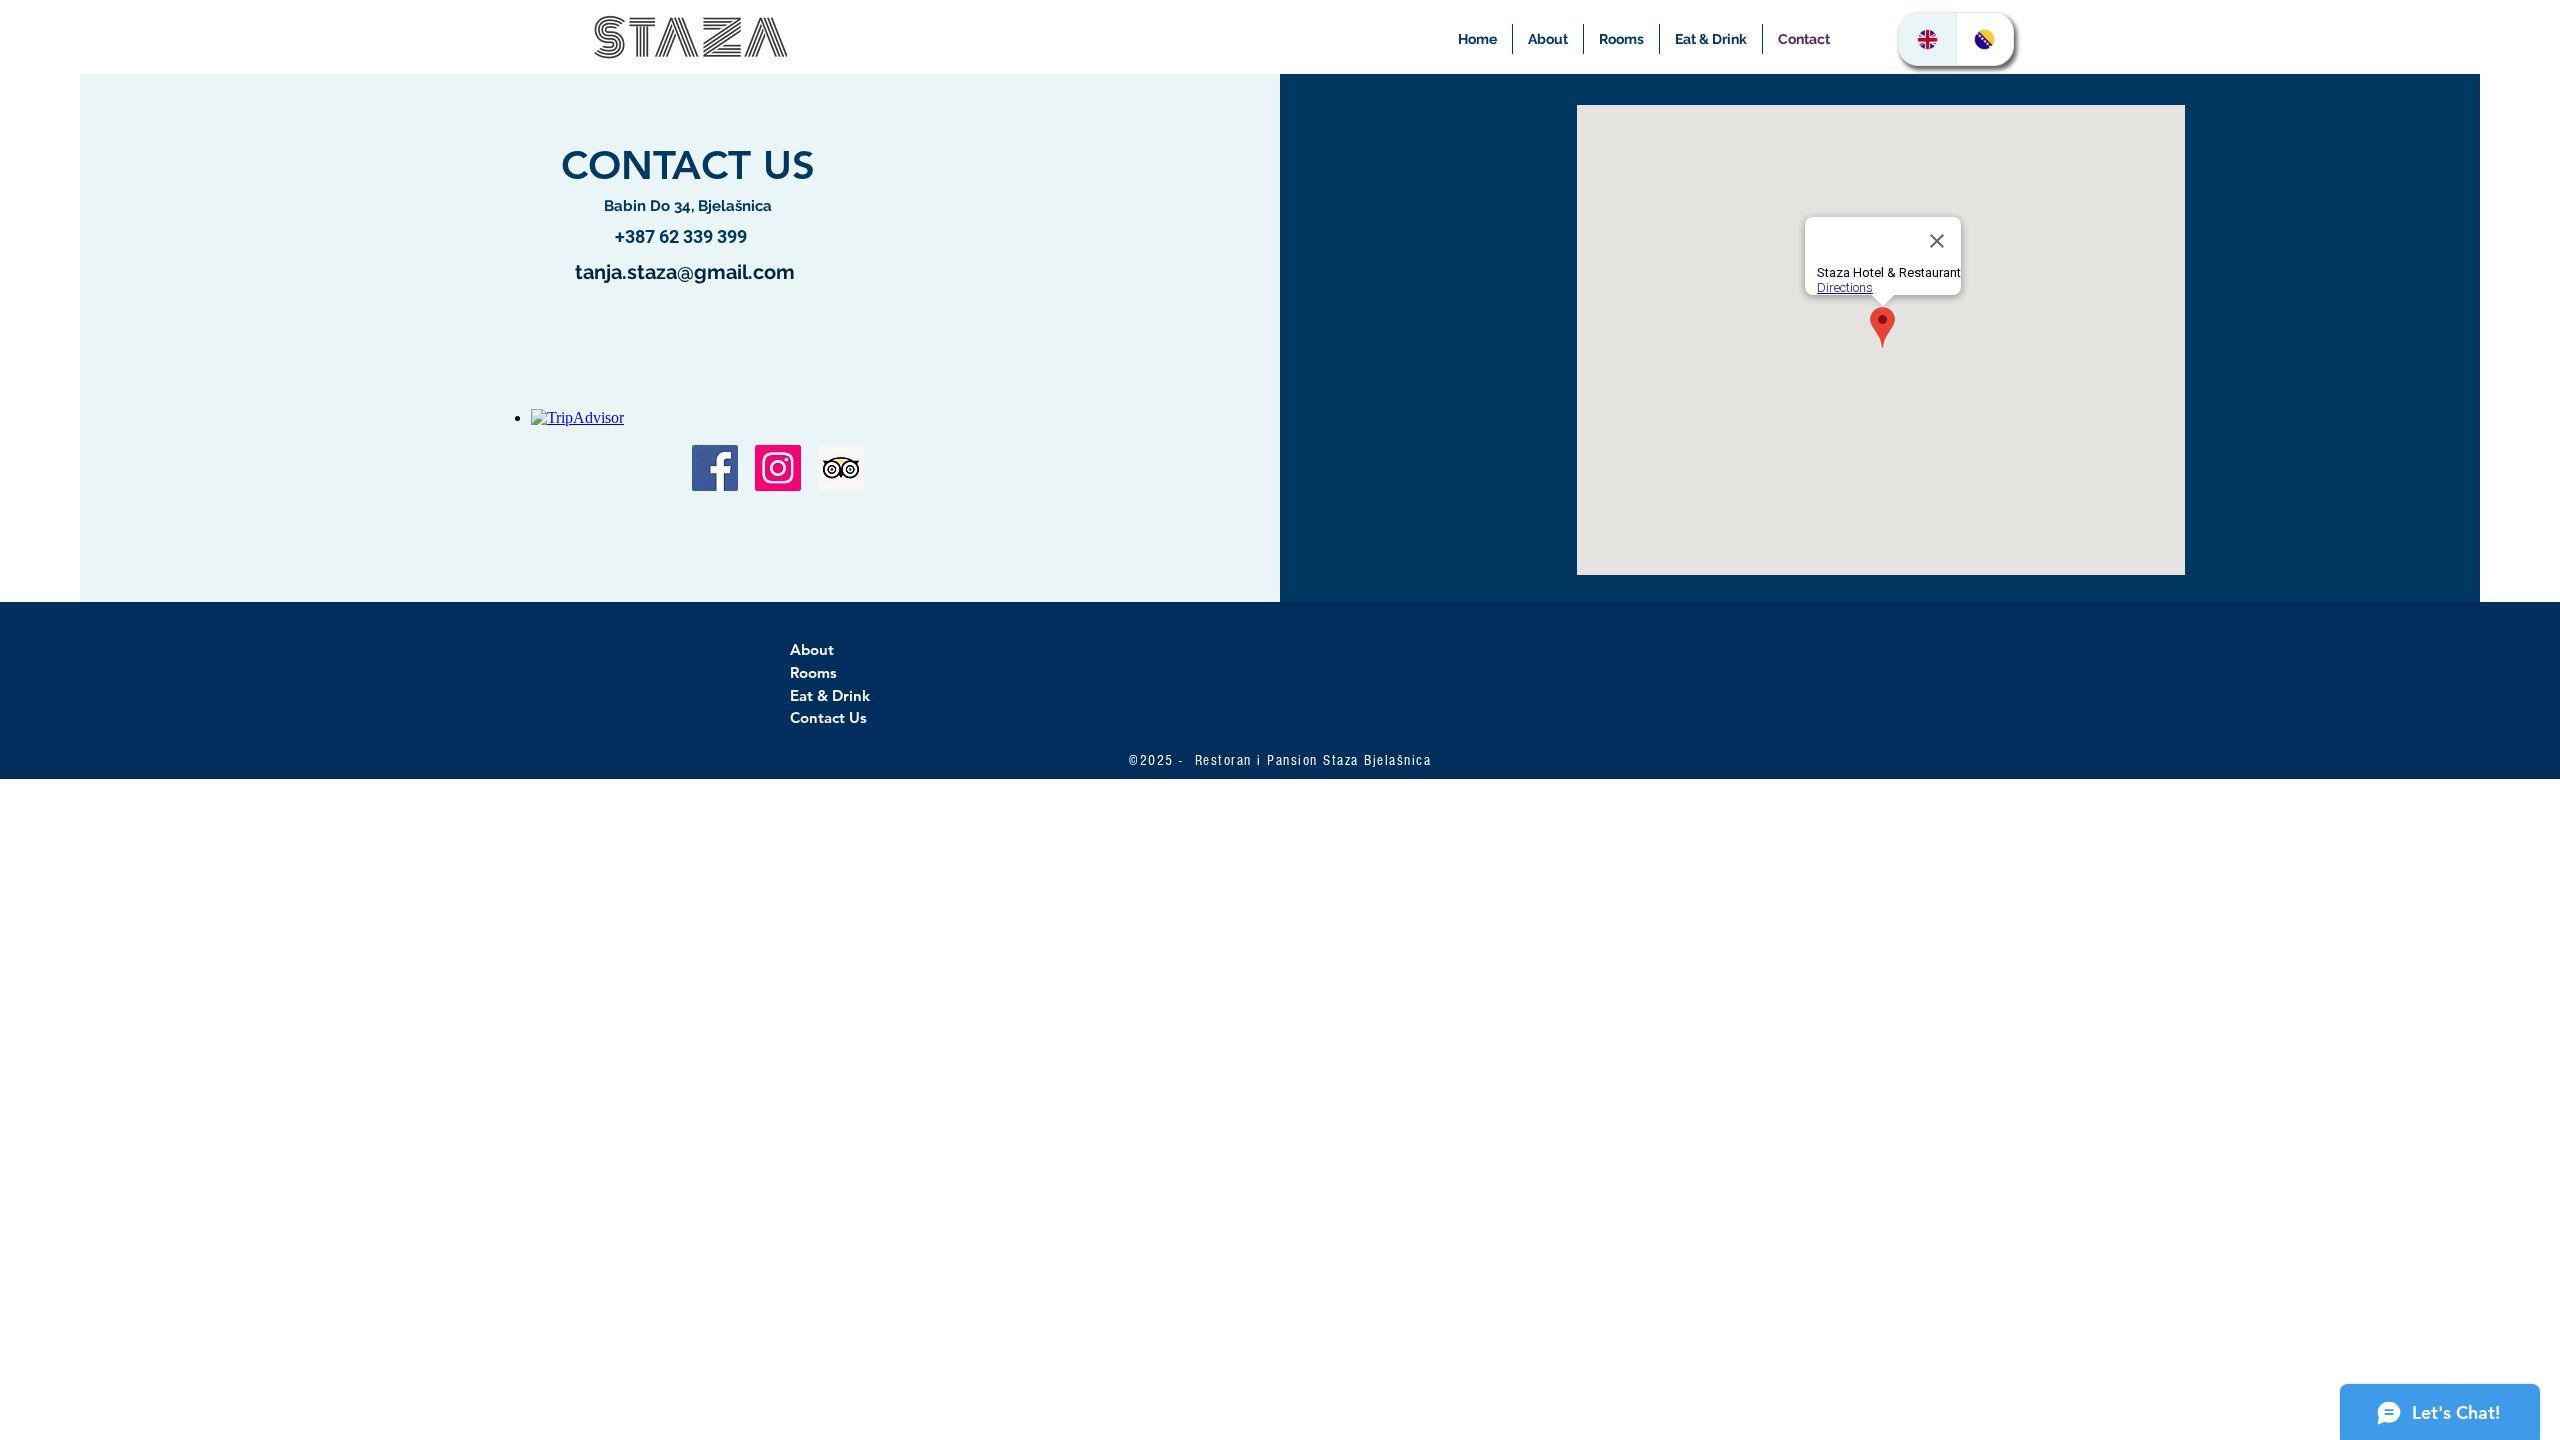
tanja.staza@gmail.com (685, 272)
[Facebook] (715, 468)
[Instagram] (778, 468)
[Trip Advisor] (841, 468)
